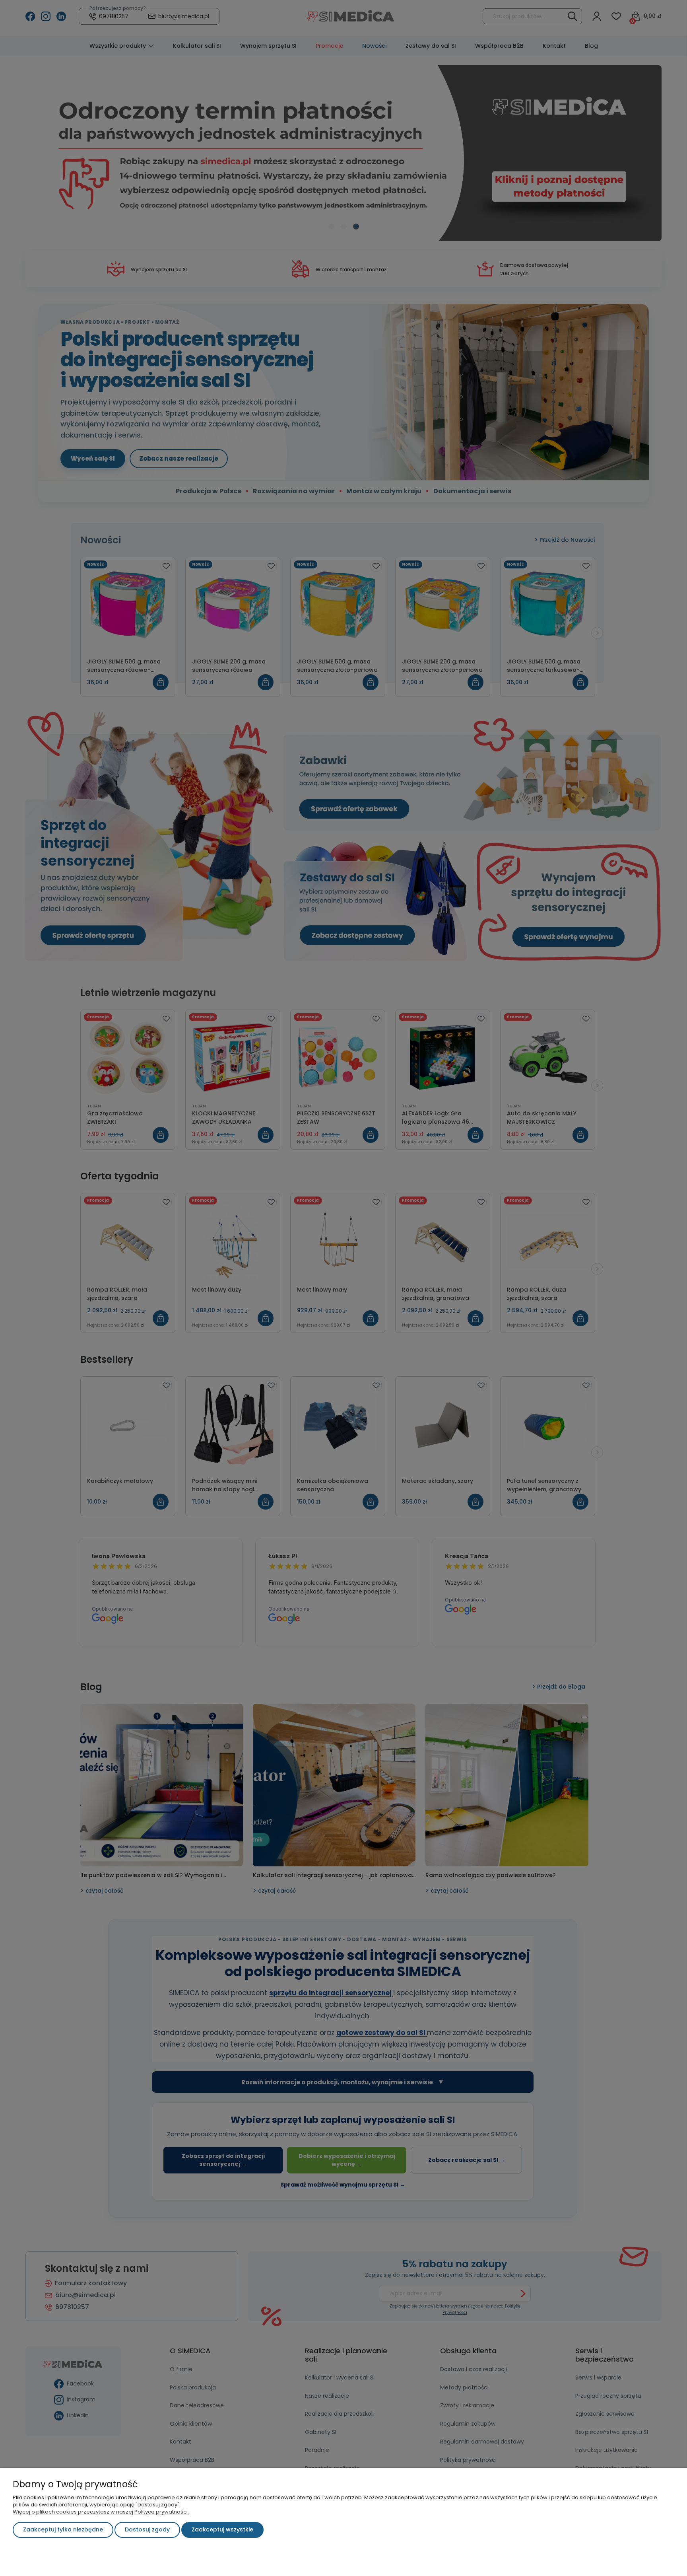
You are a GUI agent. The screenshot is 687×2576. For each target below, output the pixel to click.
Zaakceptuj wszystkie (222, 2529)
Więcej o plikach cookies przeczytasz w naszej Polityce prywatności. (101, 2512)
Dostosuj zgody (147, 2529)
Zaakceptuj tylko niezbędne (63, 2529)
